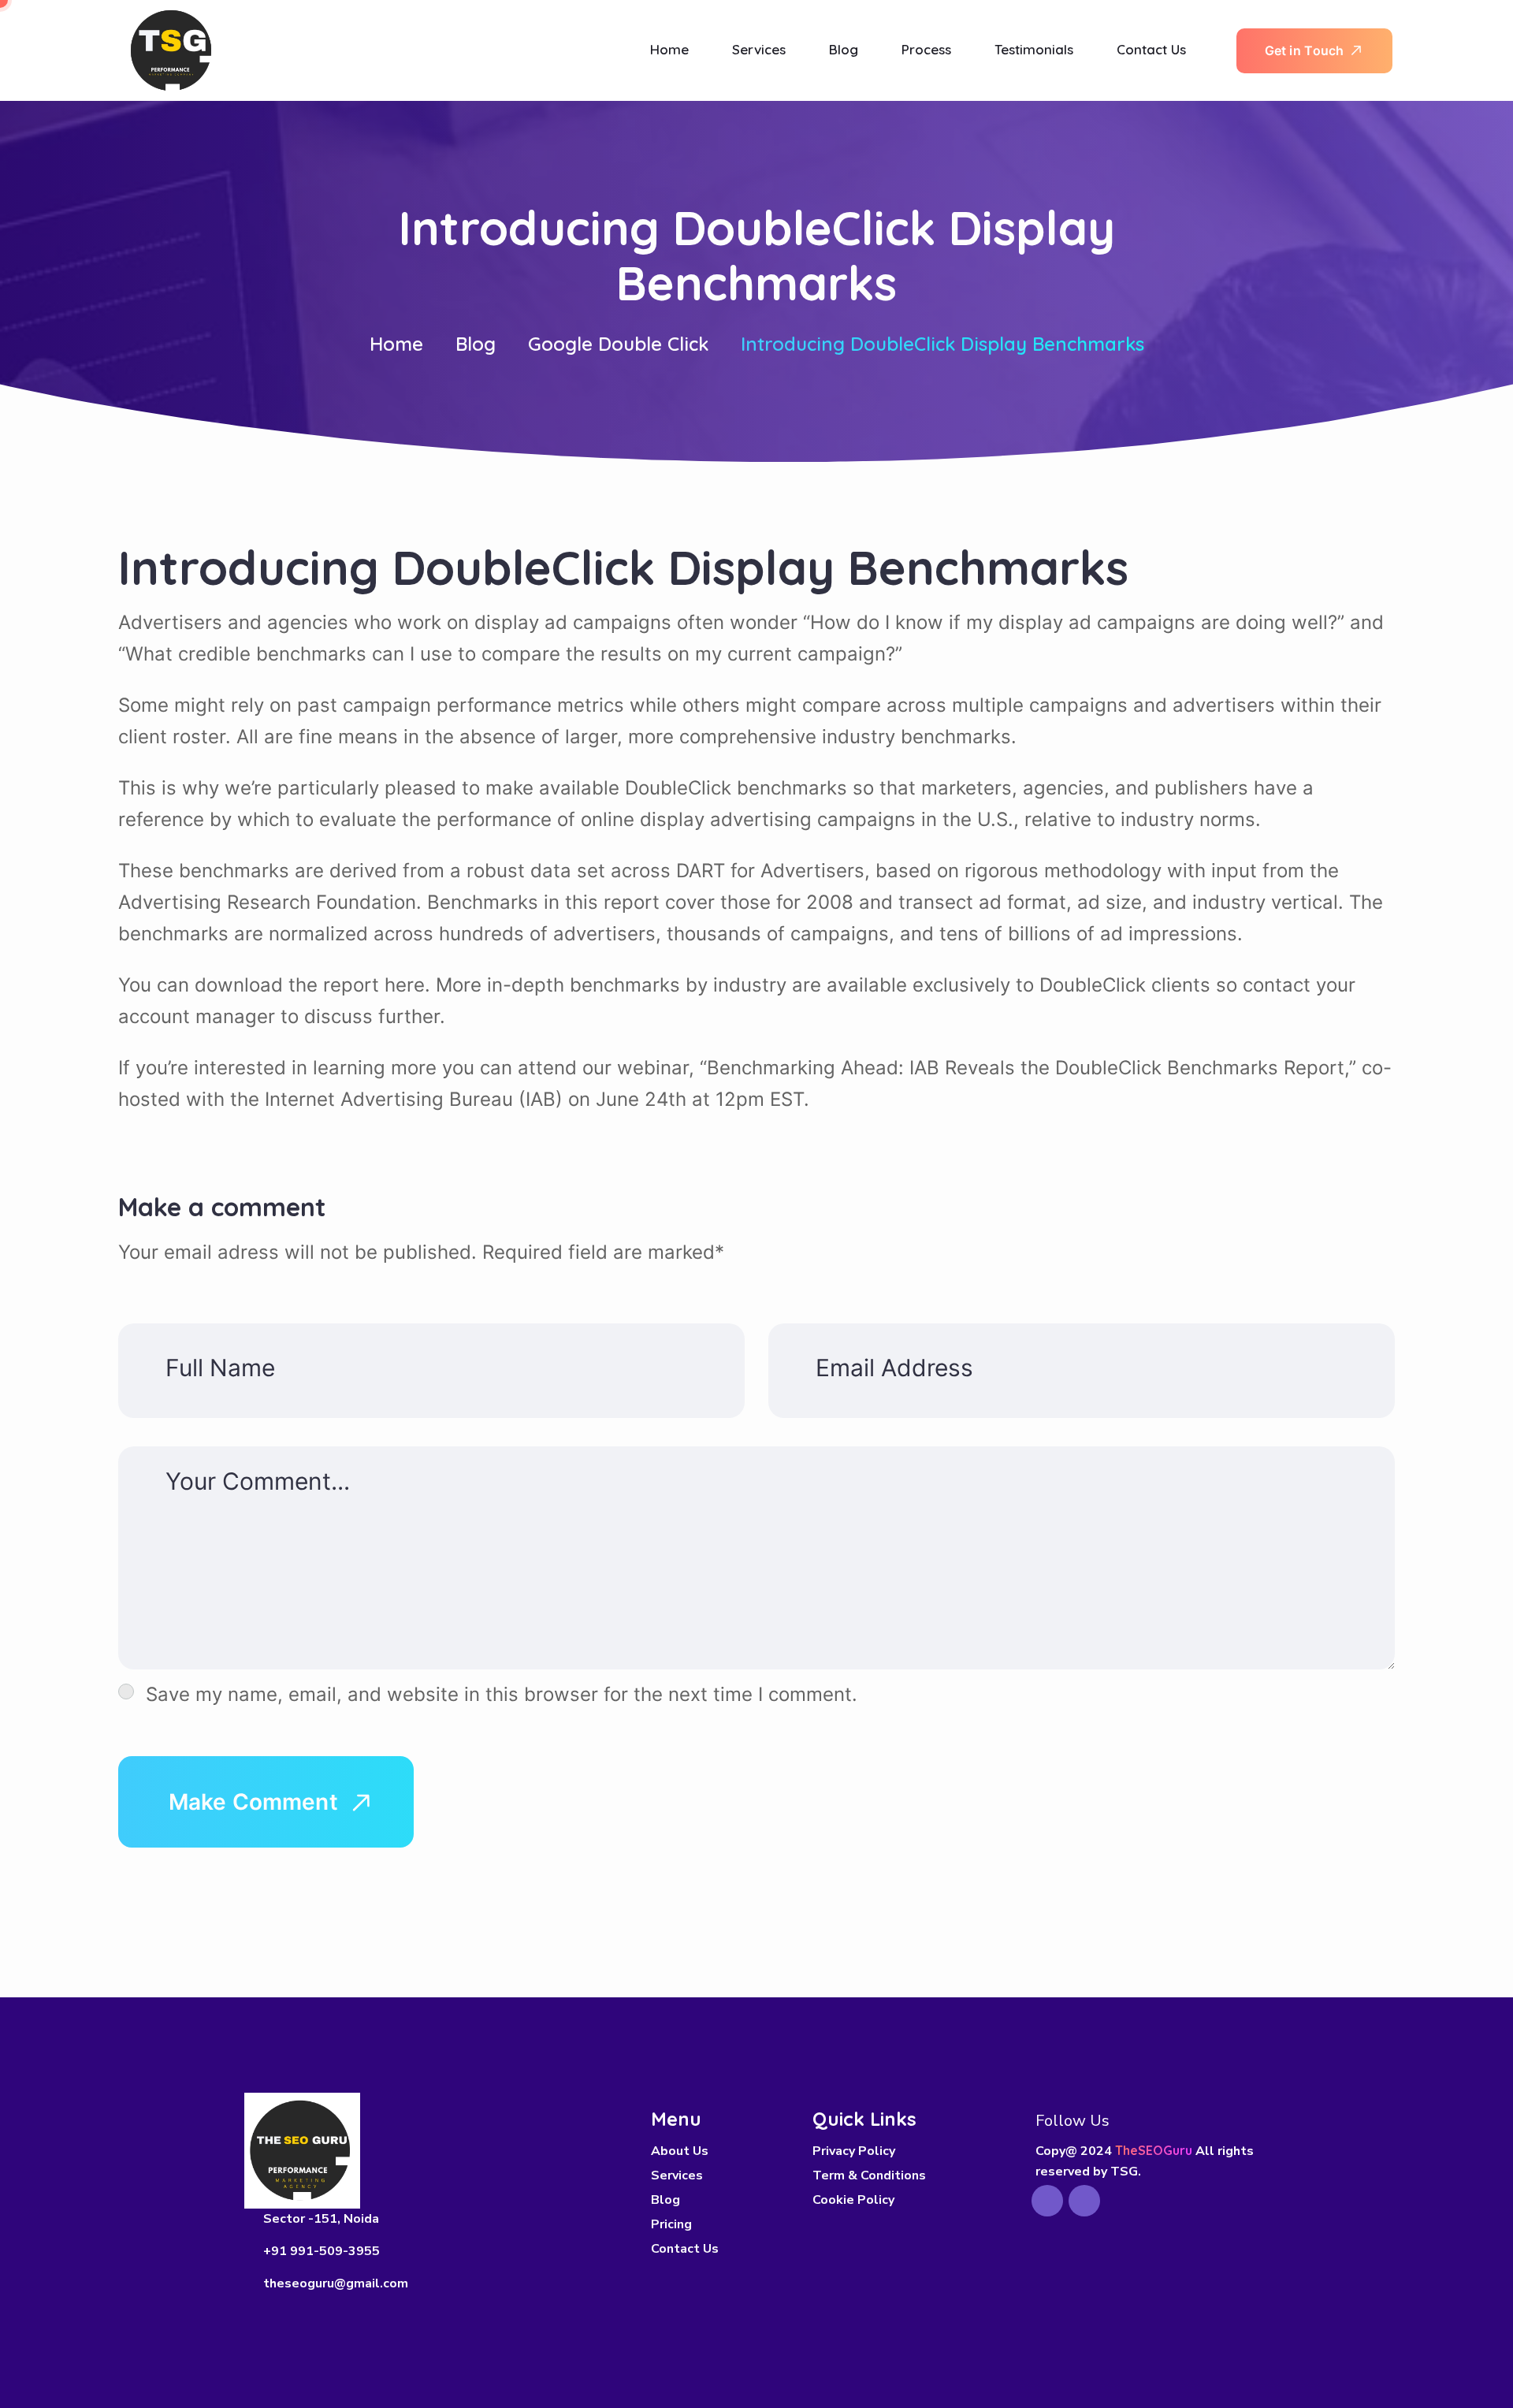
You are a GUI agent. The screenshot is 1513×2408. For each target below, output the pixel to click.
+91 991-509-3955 (322, 2251)
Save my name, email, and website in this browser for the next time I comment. (502, 1694)
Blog (476, 344)
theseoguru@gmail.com (336, 2283)
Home (396, 344)
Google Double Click (618, 344)
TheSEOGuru (1154, 2150)
